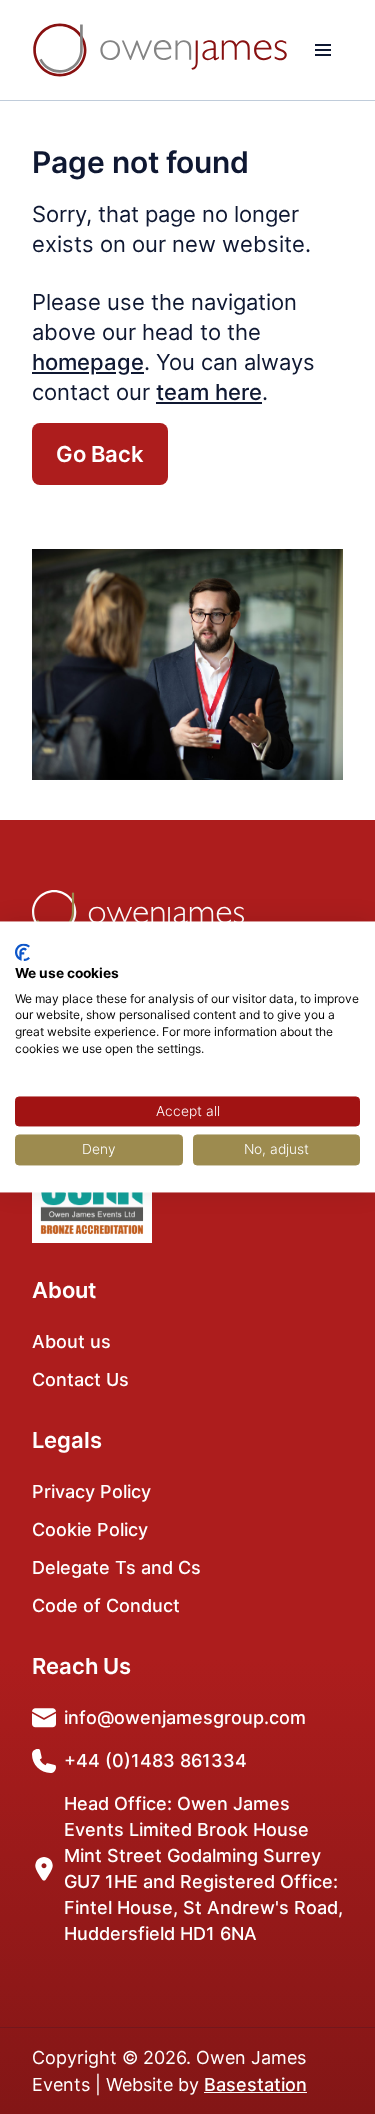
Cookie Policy (90, 1529)
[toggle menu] (323, 50)
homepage (88, 362)
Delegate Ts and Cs (116, 1567)
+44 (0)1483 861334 (155, 1760)
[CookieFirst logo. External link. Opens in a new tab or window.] (22, 952)
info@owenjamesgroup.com (185, 1717)
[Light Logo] (160, 50)
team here (209, 392)
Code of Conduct (106, 1605)
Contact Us (80, 1379)
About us (71, 1341)
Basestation (255, 2084)
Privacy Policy (91, 1491)
